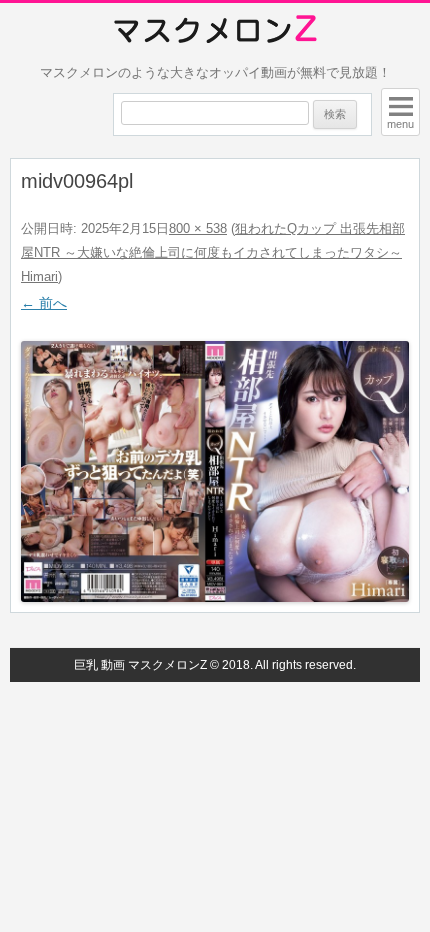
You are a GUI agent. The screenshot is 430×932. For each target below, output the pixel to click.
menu (400, 124)
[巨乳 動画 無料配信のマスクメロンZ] (215, 30)
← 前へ (44, 303)
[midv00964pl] (215, 471)
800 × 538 (198, 228)
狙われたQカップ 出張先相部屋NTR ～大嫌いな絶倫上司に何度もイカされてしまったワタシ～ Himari (213, 252)
